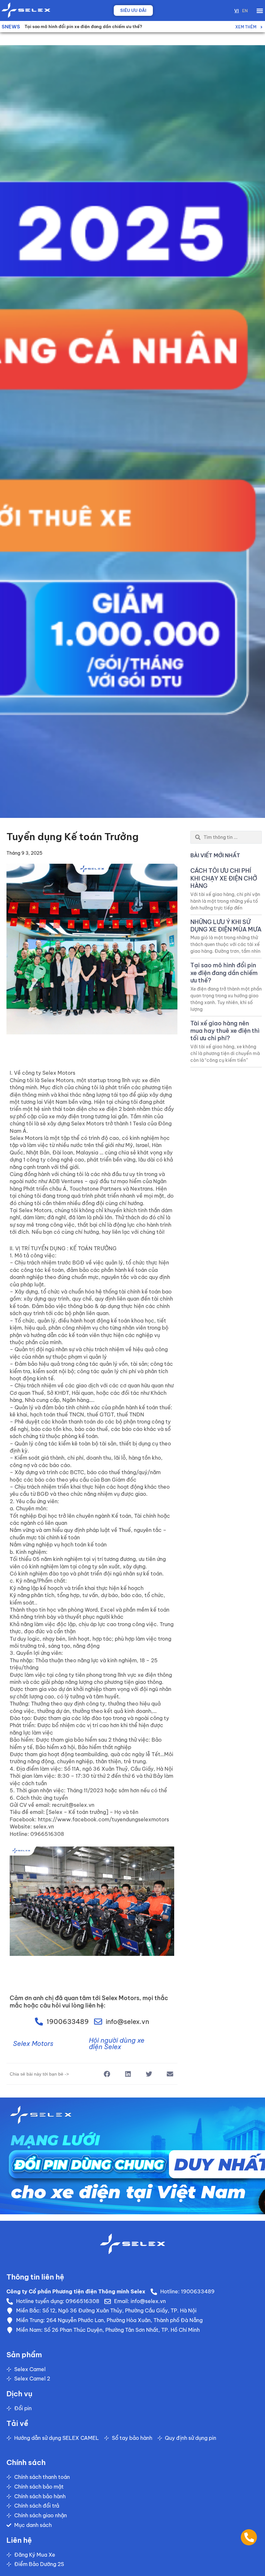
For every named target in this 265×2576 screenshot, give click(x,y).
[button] (260, 10)
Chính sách (26, 2462)
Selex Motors (33, 2043)
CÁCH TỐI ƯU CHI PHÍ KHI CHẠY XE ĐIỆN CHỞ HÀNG (79, 26)
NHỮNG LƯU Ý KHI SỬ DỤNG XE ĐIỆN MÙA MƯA (226, 926)
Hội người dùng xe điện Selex (117, 2043)
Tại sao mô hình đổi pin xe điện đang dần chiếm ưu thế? (224, 973)
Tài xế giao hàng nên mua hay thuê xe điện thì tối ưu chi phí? (225, 1031)
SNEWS (11, 27)
